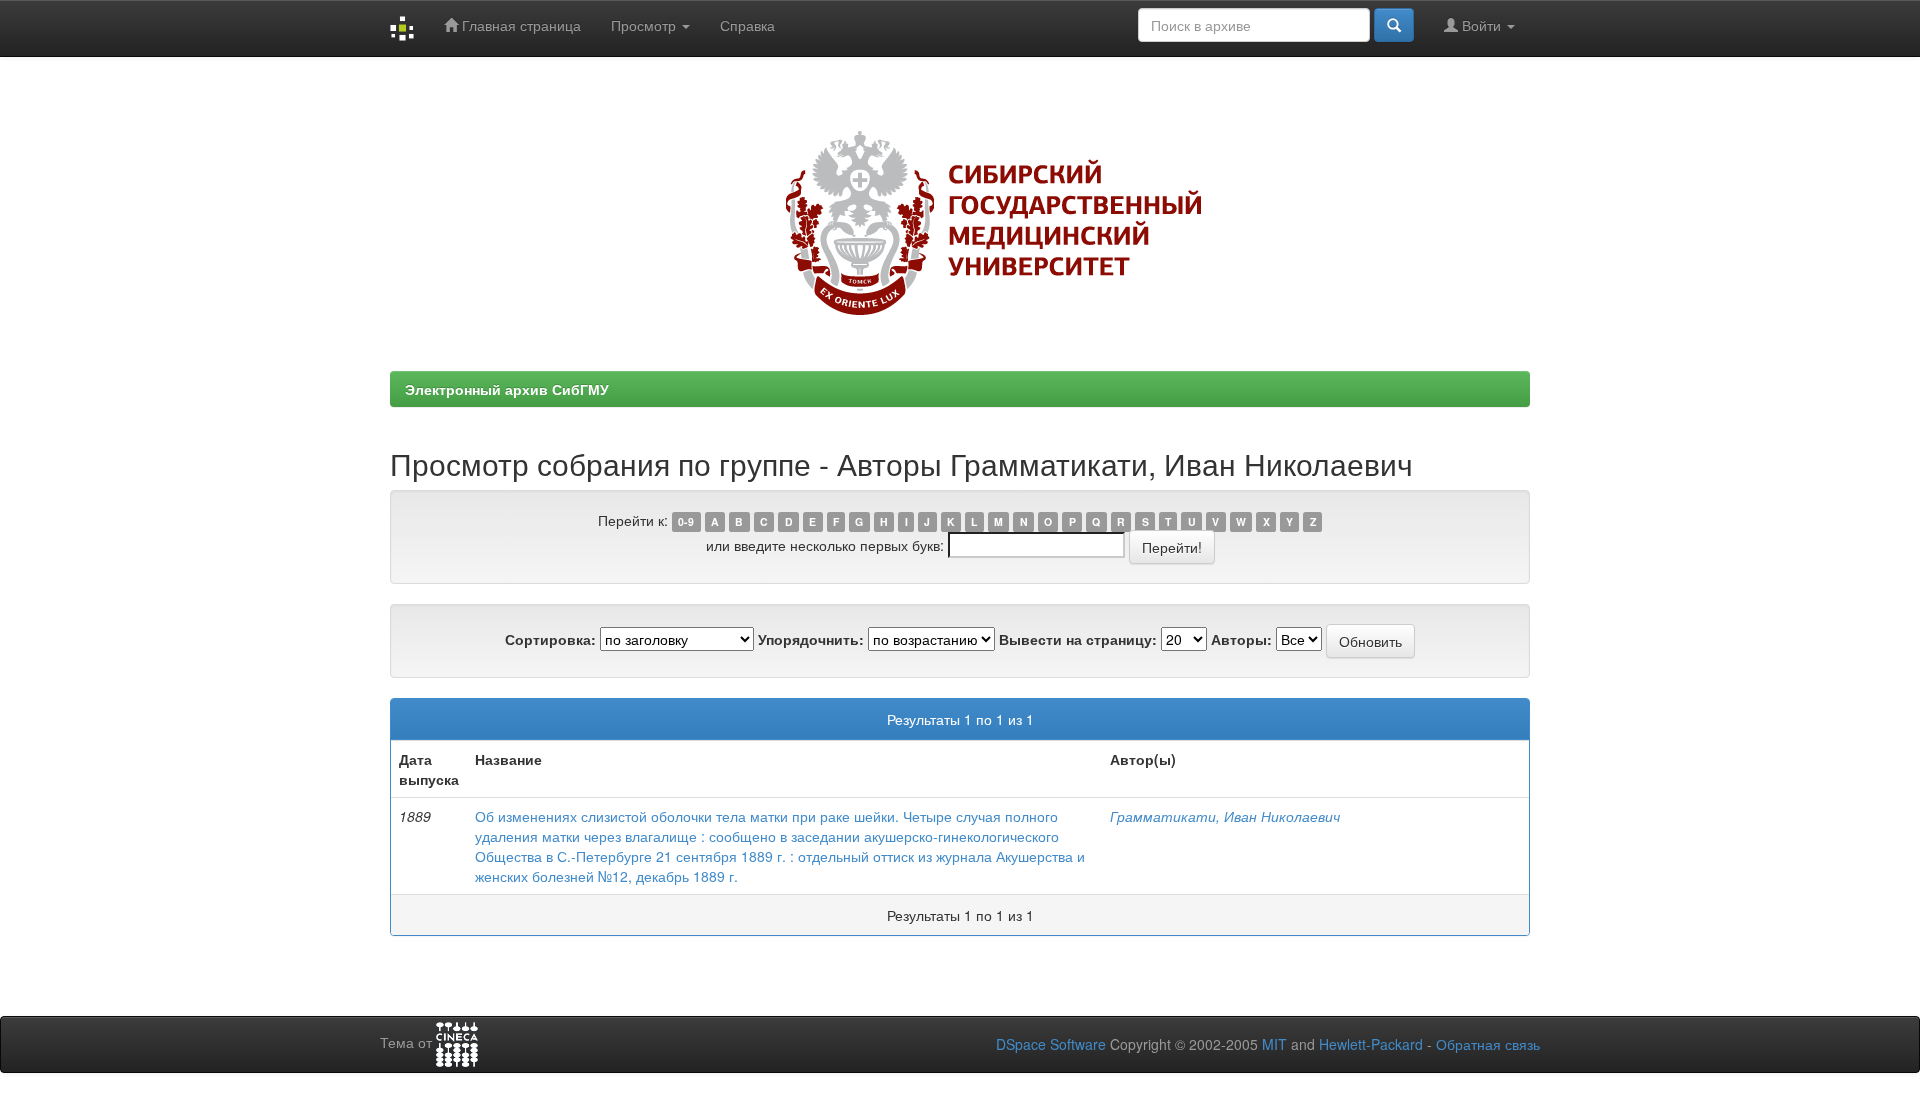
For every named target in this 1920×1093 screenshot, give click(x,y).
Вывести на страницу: (1078, 639)
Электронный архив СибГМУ (507, 389)
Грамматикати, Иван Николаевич (1225, 816)
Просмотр (645, 25)
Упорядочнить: (811, 639)
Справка (747, 25)
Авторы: (1241, 639)
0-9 (686, 521)
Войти (1481, 25)
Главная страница (519, 25)
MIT (1274, 1044)
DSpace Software (1051, 1044)
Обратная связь (1488, 1044)
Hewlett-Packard (1371, 1044)
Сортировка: (550, 639)
